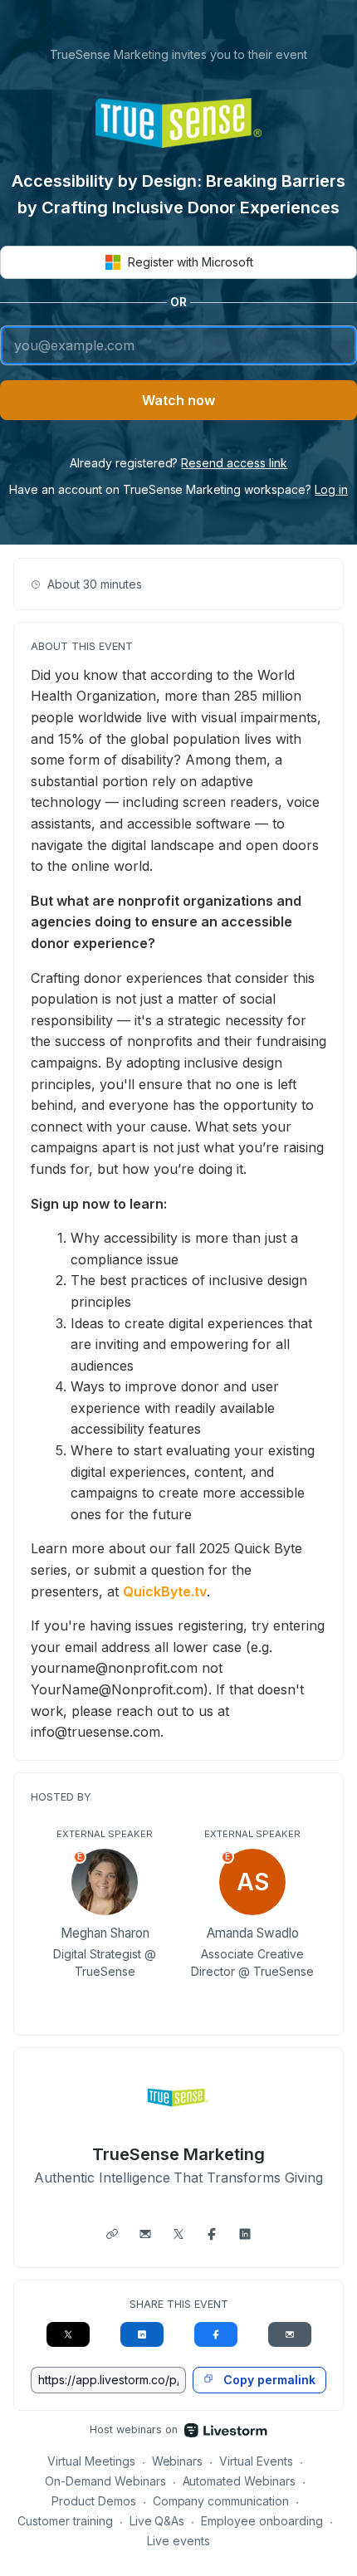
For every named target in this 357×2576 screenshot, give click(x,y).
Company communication (221, 2501)
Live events (178, 2541)
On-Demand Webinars (105, 2481)
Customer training (65, 2521)
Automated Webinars (240, 2481)
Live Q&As (157, 2521)
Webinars (178, 2461)
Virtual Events (256, 2461)
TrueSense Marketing (178, 2154)
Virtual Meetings (91, 2461)
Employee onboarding (262, 2521)
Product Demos (94, 2501)
